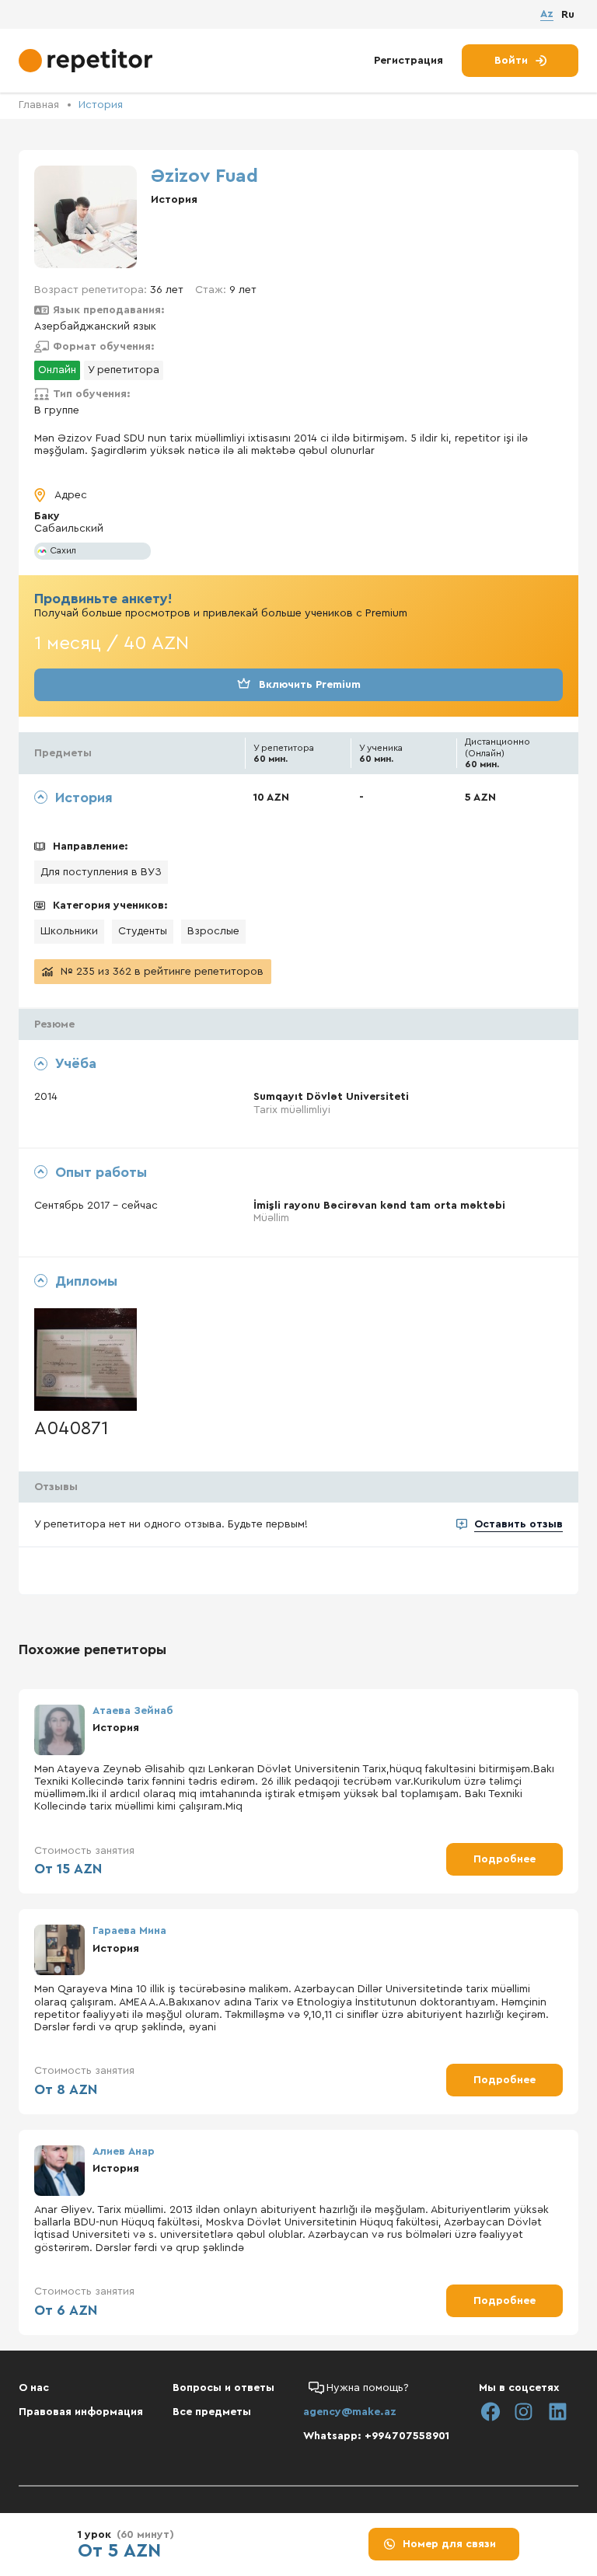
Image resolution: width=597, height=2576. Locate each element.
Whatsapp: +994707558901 (376, 2436)
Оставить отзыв (518, 1524)
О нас (34, 2388)
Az (547, 14)
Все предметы (212, 2412)
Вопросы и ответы (223, 2388)
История (101, 105)
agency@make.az (350, 2412)
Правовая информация (81, 2412)
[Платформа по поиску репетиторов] (87, 61)
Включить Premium (310, 685)
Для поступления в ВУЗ (101, 872)
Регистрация (408, 61)
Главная (39, 105)
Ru (568, 15)
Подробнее (504, 1859)
